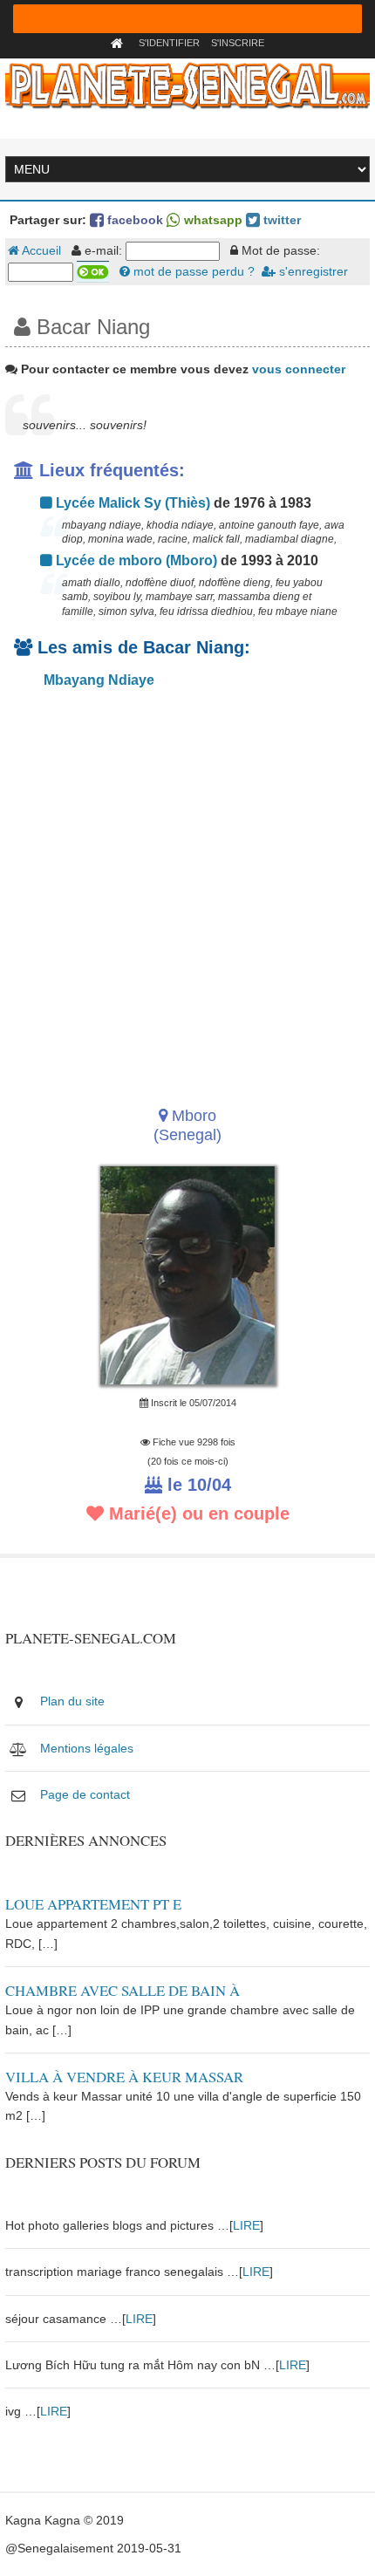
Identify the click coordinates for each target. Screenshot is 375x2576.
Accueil (40, 250)
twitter (280, 220)
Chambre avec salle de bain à (123, 1990)
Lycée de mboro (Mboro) (135, 560)
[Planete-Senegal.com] (187, 85)
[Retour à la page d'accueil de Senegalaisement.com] (119, 43)
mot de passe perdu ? (192, 271)
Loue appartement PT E (93, 1904)
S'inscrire (238, 43)
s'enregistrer (312, 271)
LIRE (246, 2225)
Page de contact (85, 1794)
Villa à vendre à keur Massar (124, 2077)
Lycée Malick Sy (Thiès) (131, 503)
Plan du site (72, 1701)
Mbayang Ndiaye (97, 680)
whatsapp (211, 220)
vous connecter (299, 369)
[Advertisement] (187, 892)
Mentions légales (87, 1748)
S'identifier (169, 43)
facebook (133, 220)
